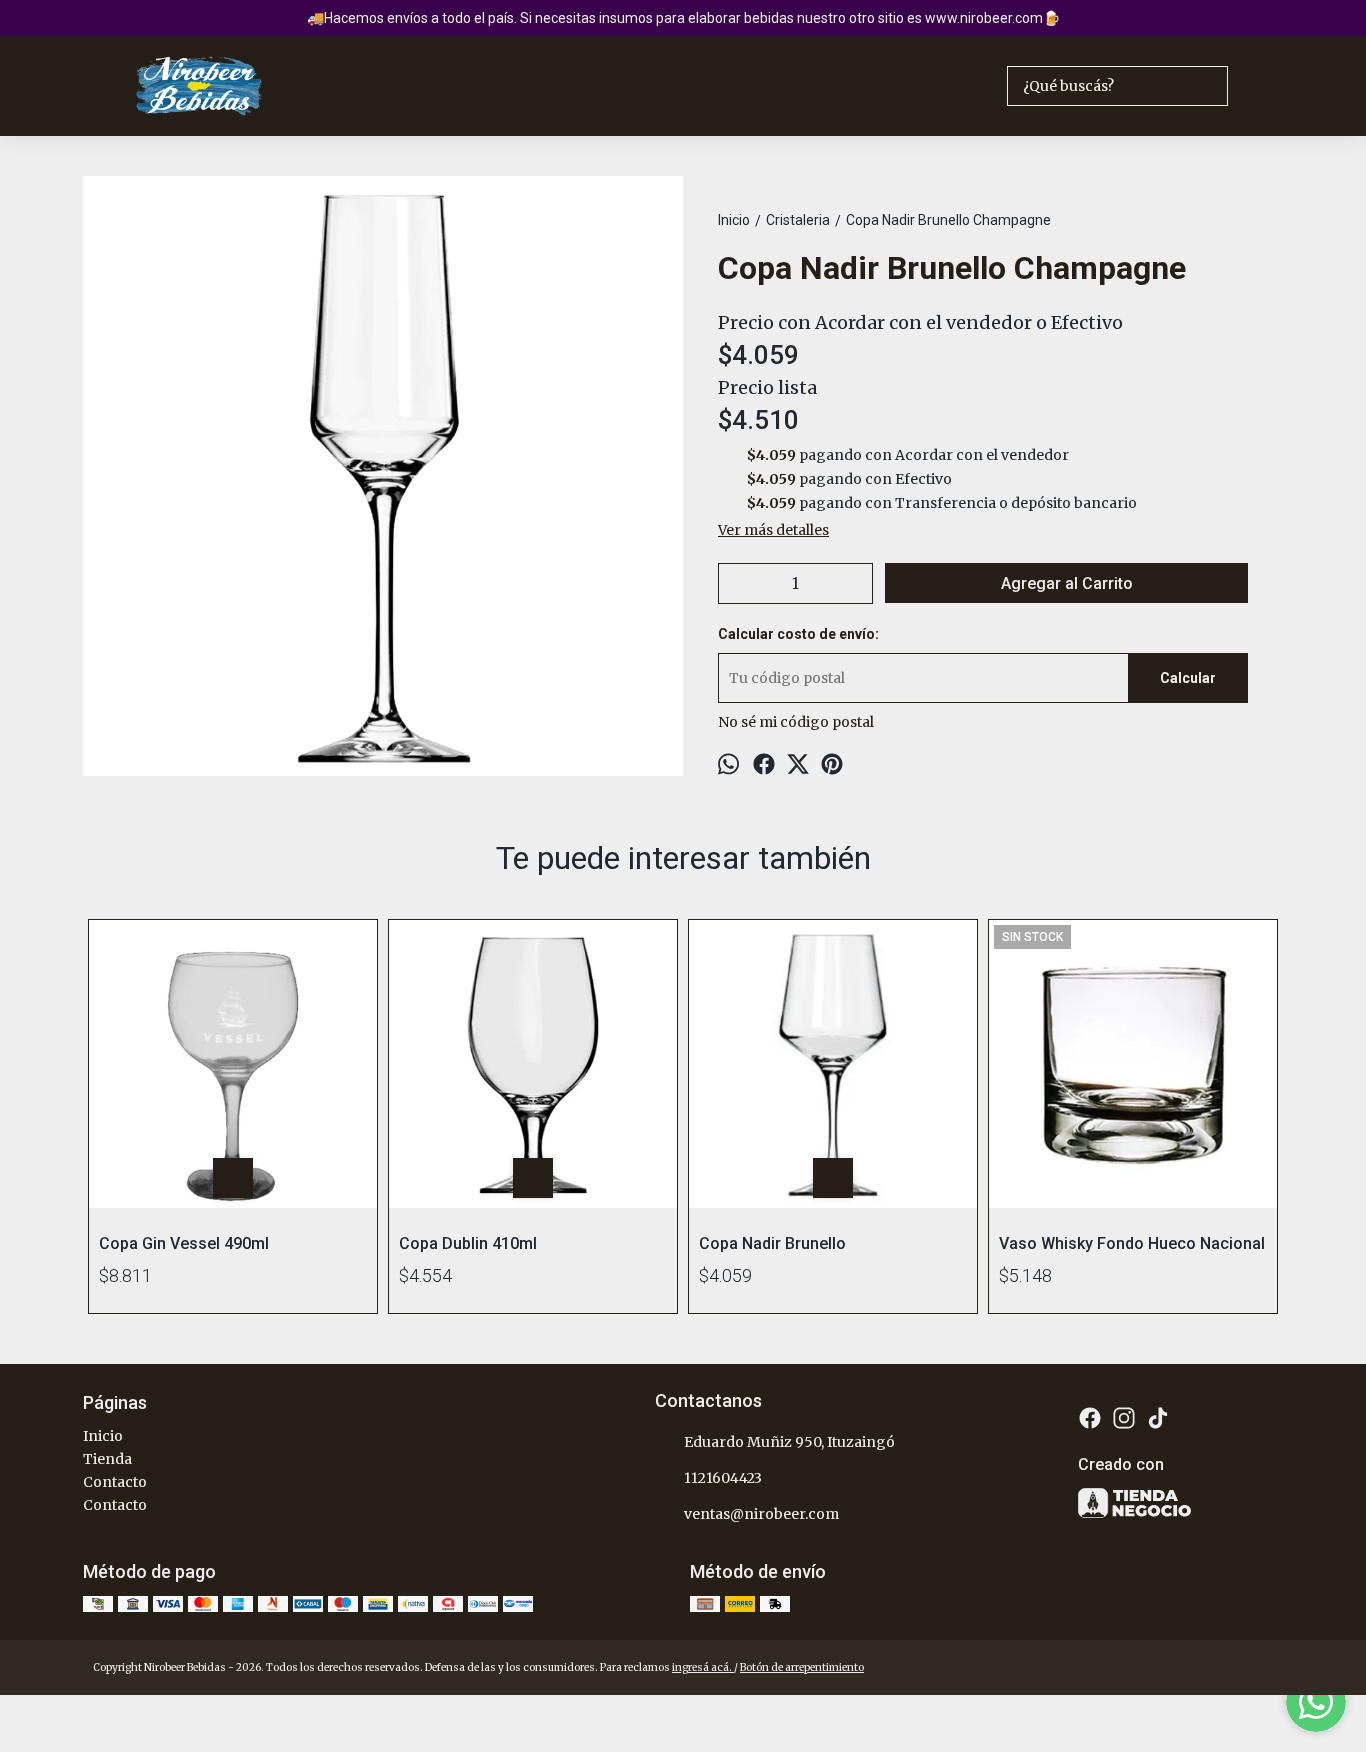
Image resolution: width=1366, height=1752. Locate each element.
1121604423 (723, 1478)
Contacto (115, 1482)
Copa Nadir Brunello (772, 1244)
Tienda (107, 1459)
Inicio (103, 1436)
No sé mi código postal (796, 722)
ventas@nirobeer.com (761, 1514)
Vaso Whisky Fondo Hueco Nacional (1132, 1244)
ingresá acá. (703, 1667)
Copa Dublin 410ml (468, 1244)
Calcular (1188, 678)
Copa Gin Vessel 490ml (184, 1244)
